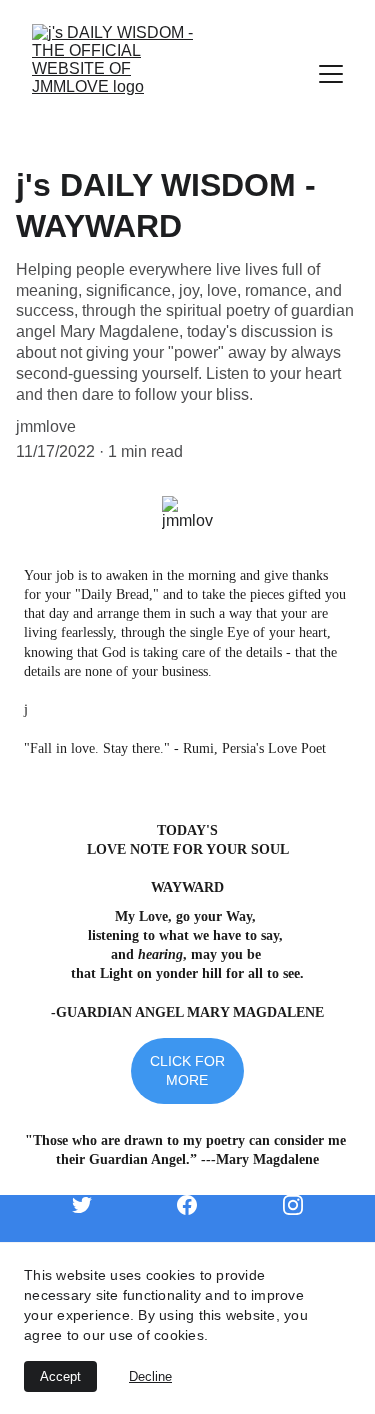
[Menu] (331, 74)
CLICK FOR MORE (187, 1070)
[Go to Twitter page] (92, 1205)
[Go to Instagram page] (293, 1205)
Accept (60, 1376)
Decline (150, 1376)
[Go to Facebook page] (197, 1205)
